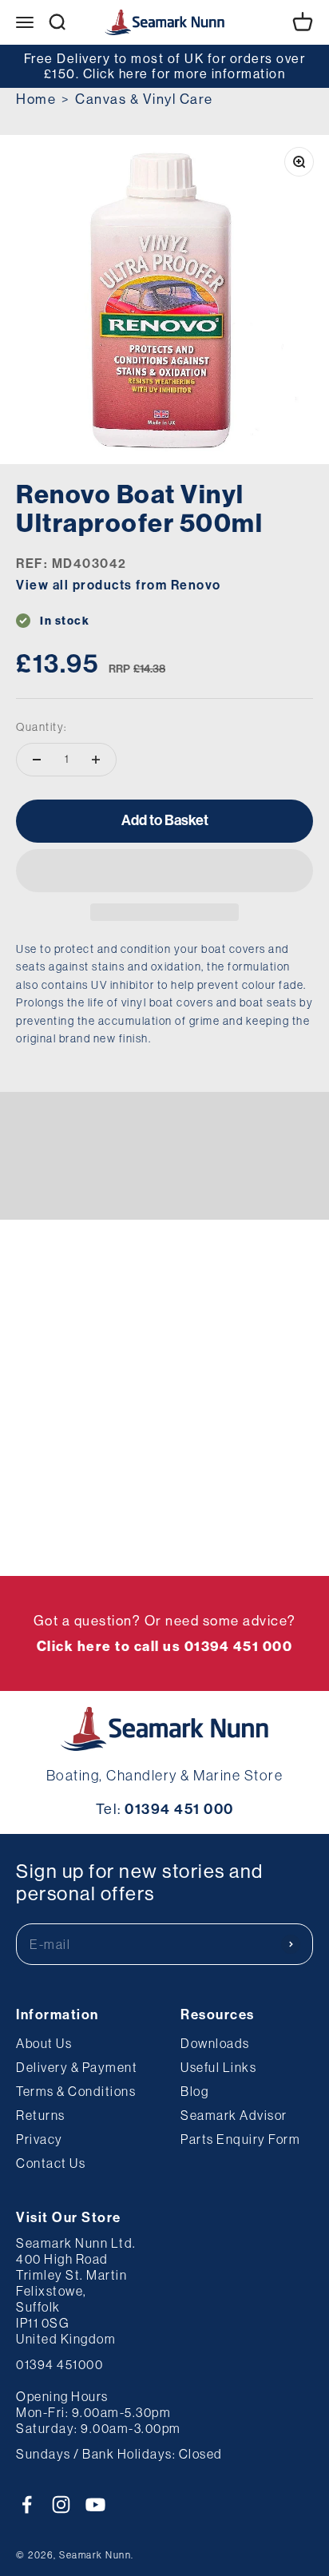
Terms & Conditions (76, 2091)
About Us (44, 2043)
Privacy (40, 2139)
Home (36, 99)
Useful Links (218, 2067)
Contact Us (51, 2163)
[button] (164, 871)
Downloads (215, 2043)
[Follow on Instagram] (61, 2505)
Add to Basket (165, 820)
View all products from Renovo (119, 585)
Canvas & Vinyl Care (144, 99)
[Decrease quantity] (37, 760)
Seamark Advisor (234, 2115)
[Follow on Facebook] (27, 2505)
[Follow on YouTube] (95, 2505)
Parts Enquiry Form (240, 2139)
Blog (194, 2091)
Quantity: (42, 727)
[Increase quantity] (96, 760)
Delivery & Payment (77, 2067)
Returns (41, 2115)
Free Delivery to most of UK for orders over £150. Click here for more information (165, 66)
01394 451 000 (179, 1809)
